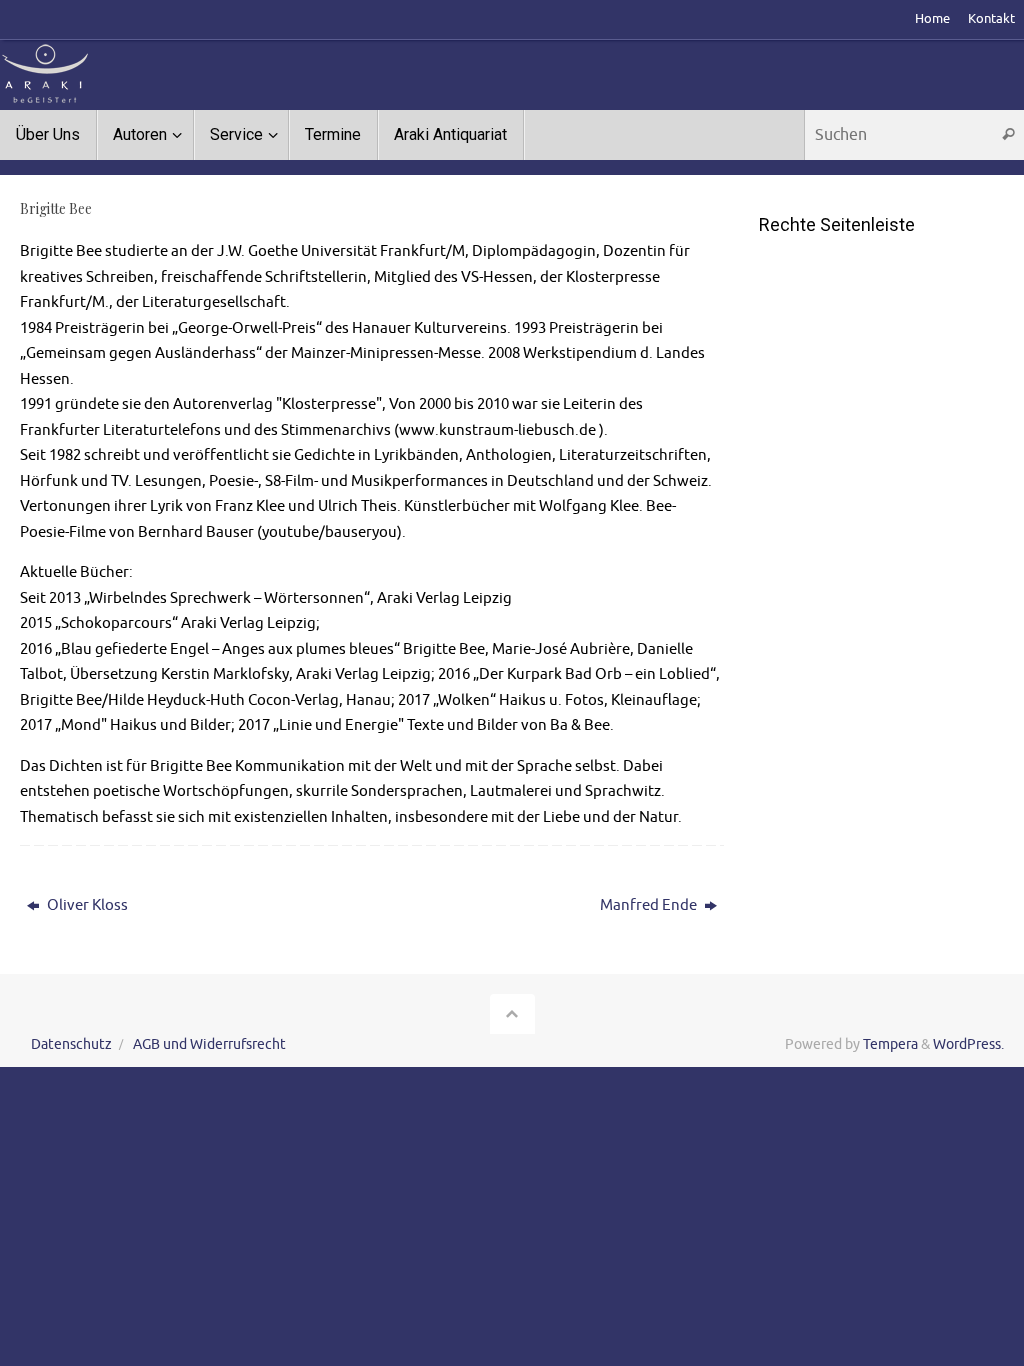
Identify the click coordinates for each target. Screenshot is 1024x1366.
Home (932, 19)
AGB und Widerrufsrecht (209, 1044)
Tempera (890, 1044)
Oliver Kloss (86, 905)
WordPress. (968, 1044)
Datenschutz (71, 1044)
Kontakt (991, 19)
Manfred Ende (650, 905)
